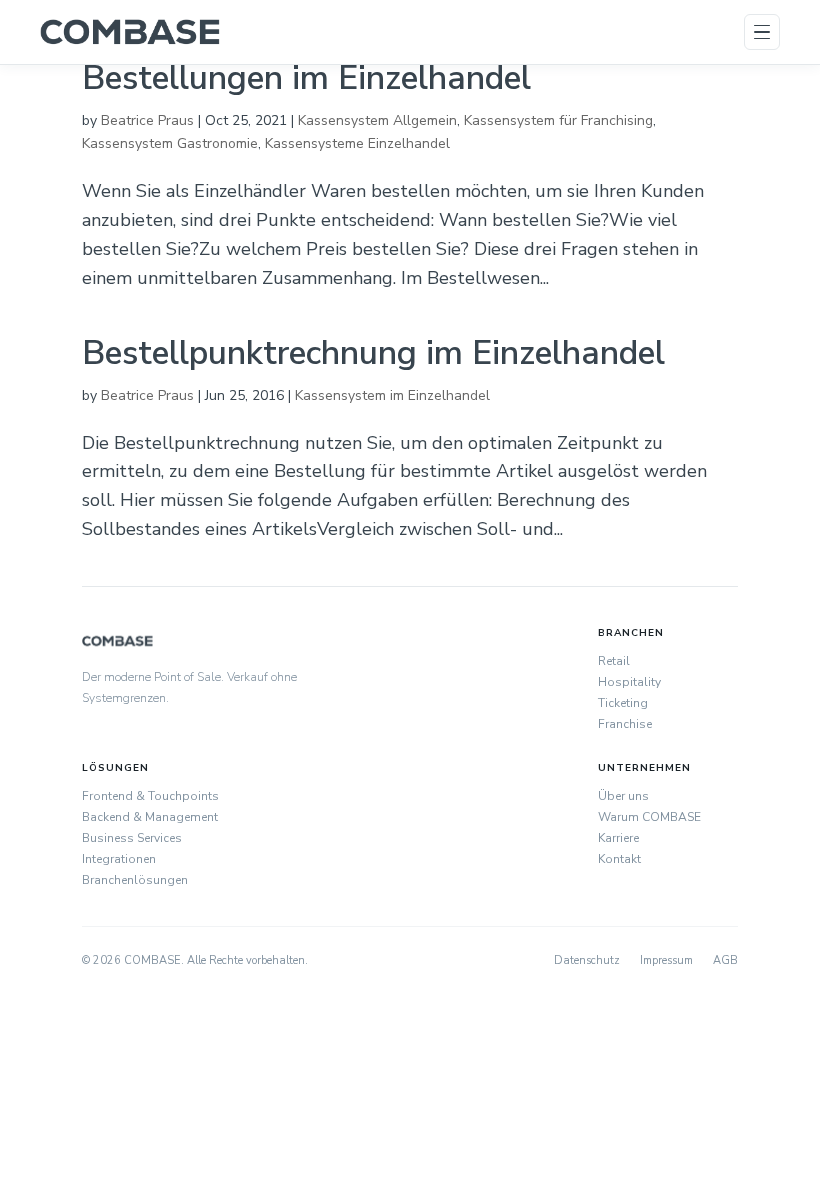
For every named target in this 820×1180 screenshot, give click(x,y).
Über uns (623, 796)
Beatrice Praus (147, 120)
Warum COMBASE (649, 817)
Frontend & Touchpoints (150, 796)
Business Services (132, 838)
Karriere (618, 838)
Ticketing (623, 703)
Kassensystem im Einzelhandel (392, 395)
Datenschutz (587, 960)
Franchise (625, 724)
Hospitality (629, 682)
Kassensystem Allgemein (377, 120)
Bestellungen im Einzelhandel (306, 78)
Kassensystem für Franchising (558, 120)
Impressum (666, 960)
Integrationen (119, 859)
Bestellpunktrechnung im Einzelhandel (373, 353)
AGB (725, 960)
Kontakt (619, 859)
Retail (614, 661)
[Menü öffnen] (762, 32)
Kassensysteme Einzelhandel (357, 143)
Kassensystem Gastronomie (170, 143)
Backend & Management (150, 817)
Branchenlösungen (135, 880)
